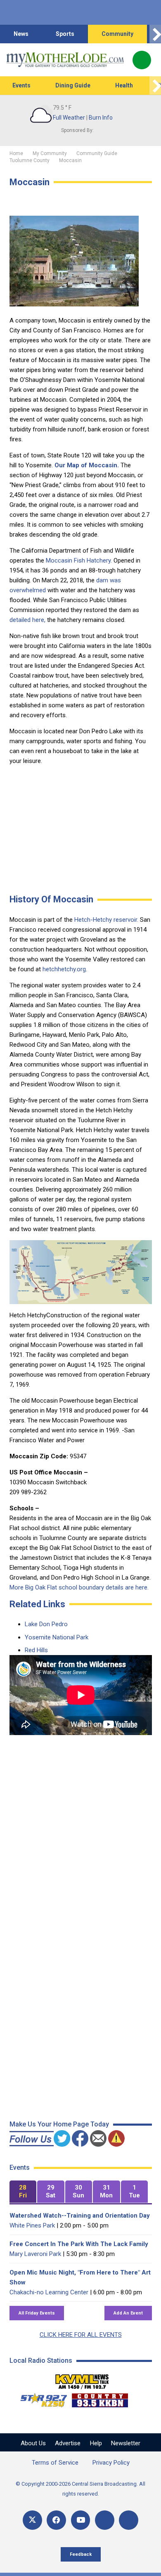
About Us (33, 2443)
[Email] (105, 2520)
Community (117, 34)
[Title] (129, 2520)
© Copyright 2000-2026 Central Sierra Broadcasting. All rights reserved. (80, 2489)
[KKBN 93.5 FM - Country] (100, 2398)
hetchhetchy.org (64, 969)
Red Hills (36, 1650)
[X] (32, 2520)
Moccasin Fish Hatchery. (79, 560)
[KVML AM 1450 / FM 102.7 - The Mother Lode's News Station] (82, 2379)
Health (124, 85)
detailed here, (27, 620)
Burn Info (101, 118)
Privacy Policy (111, 2463)
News (21, 34)
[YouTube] (81, 2520)
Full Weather (69, 118)
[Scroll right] (155, 34)
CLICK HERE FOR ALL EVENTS (81, 2335)
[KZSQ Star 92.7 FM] (40, 2398)
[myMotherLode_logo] (65, 60)
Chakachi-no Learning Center (49, 2292)
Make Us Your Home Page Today (59, 2124)
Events (21, 85)
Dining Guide (73, 85)
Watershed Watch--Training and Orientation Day (80, 2216)
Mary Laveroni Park (35, 2254)
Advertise (68, 2443)
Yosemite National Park (57, 1637)
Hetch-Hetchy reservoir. (106, 920)
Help (96, 2443)
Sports (65, 34)
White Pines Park (32, 2225)
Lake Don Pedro (46, 1624)
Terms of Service (55, 2463)
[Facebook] (56, 2520)
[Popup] (142, 60)
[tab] (23, 2192)
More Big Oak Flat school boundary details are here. (79, 1587)
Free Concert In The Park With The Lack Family (79, 2244)
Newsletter (126, 2443)
